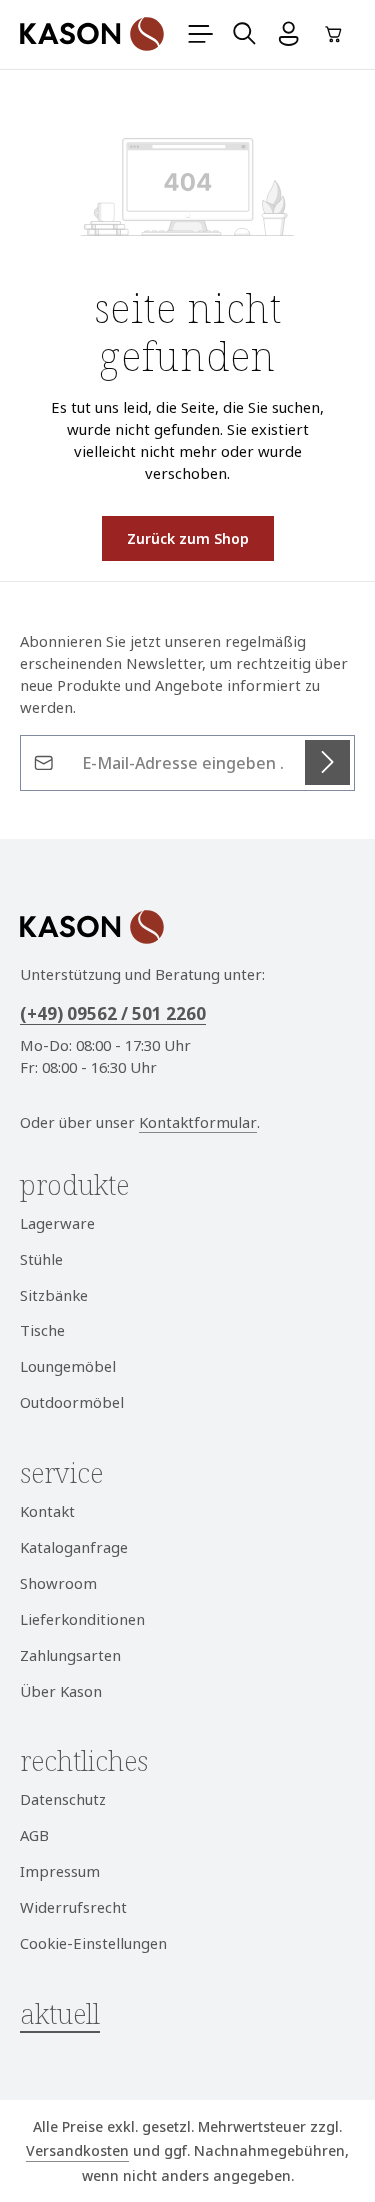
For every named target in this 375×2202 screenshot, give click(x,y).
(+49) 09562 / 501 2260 (113, 1013)
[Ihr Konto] (289, 34)
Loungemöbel (68, 1366)
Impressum (60, 1871)
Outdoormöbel (72, 1402)
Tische (42, 1330)
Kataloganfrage (74, 1547)
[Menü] (201, 34)
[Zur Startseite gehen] (92, 34)
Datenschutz (63, 1799)
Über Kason (61, 1691)
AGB (34, 1835)
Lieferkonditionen (82, 1619)
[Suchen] (245, 34)
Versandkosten (77, 2150)
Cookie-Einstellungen (93, 1943)
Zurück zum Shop (188, 538)
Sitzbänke (54, 1295)
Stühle (41, 1259)
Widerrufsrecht (73, 1907)
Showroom (58, 1583)
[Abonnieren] (327, 762)
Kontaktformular (198, 1122)
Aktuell (60, 2013)
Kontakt (47, 1511)
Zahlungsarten (70, 1655)
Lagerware (57, 1223)
